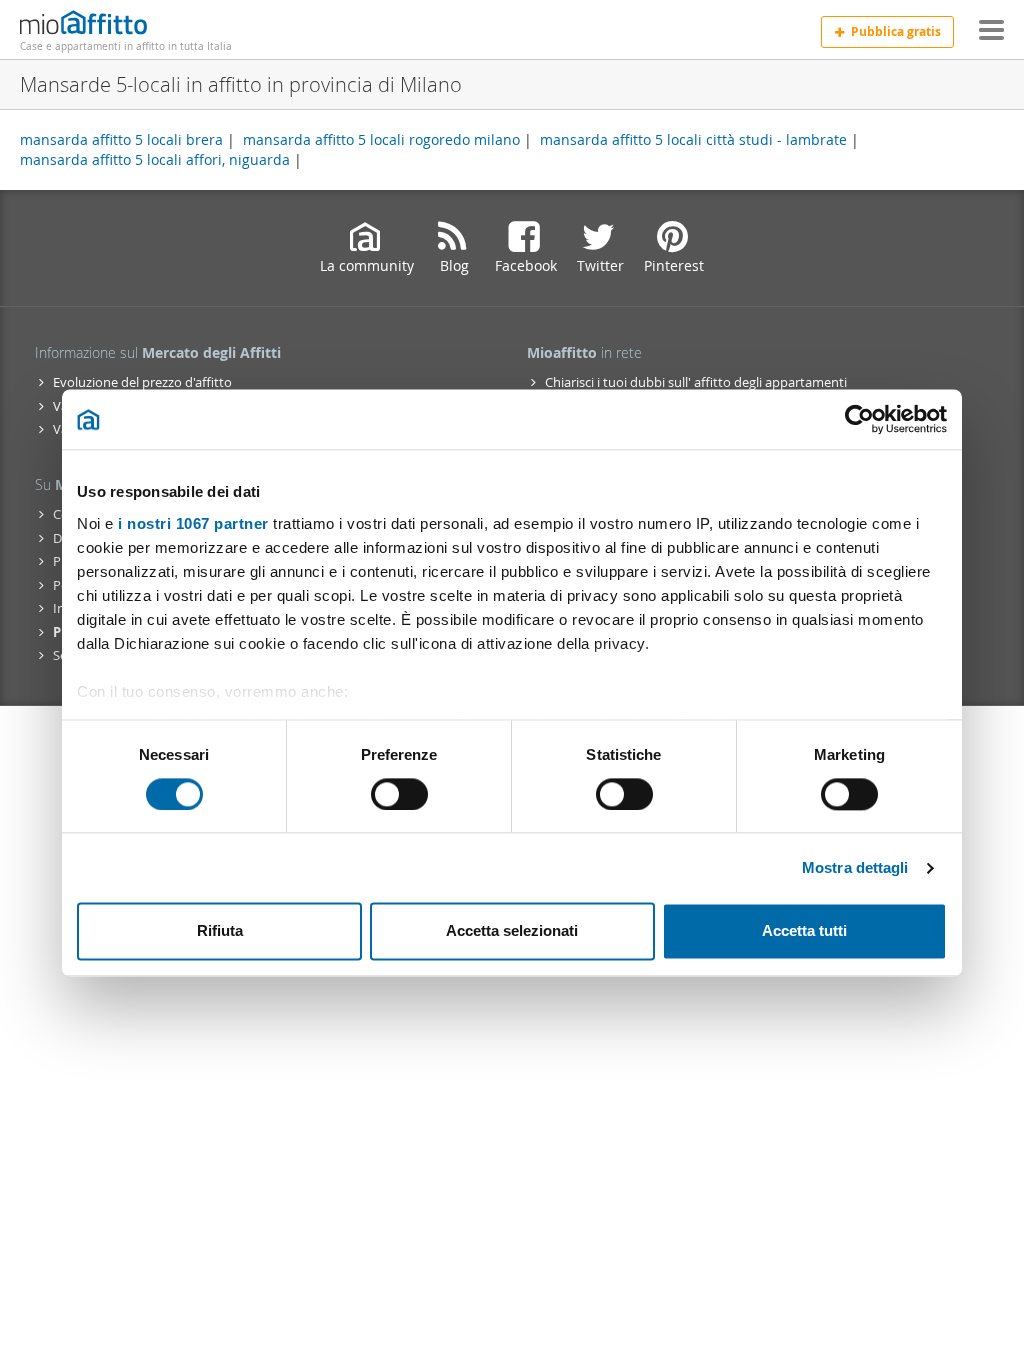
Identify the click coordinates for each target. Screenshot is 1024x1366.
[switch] (399, 794)
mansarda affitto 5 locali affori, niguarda (155, 159)
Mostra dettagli (855, 867)
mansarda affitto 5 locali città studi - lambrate (693, 139)
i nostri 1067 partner (193, 523)
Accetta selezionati (512, 931)
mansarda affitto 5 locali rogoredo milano (381, 139)
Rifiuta (220, 931)
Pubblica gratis (896, 31)
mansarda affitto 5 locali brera (121, 139)
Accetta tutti (804, 931)
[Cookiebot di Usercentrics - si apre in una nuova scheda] (859, 419)
